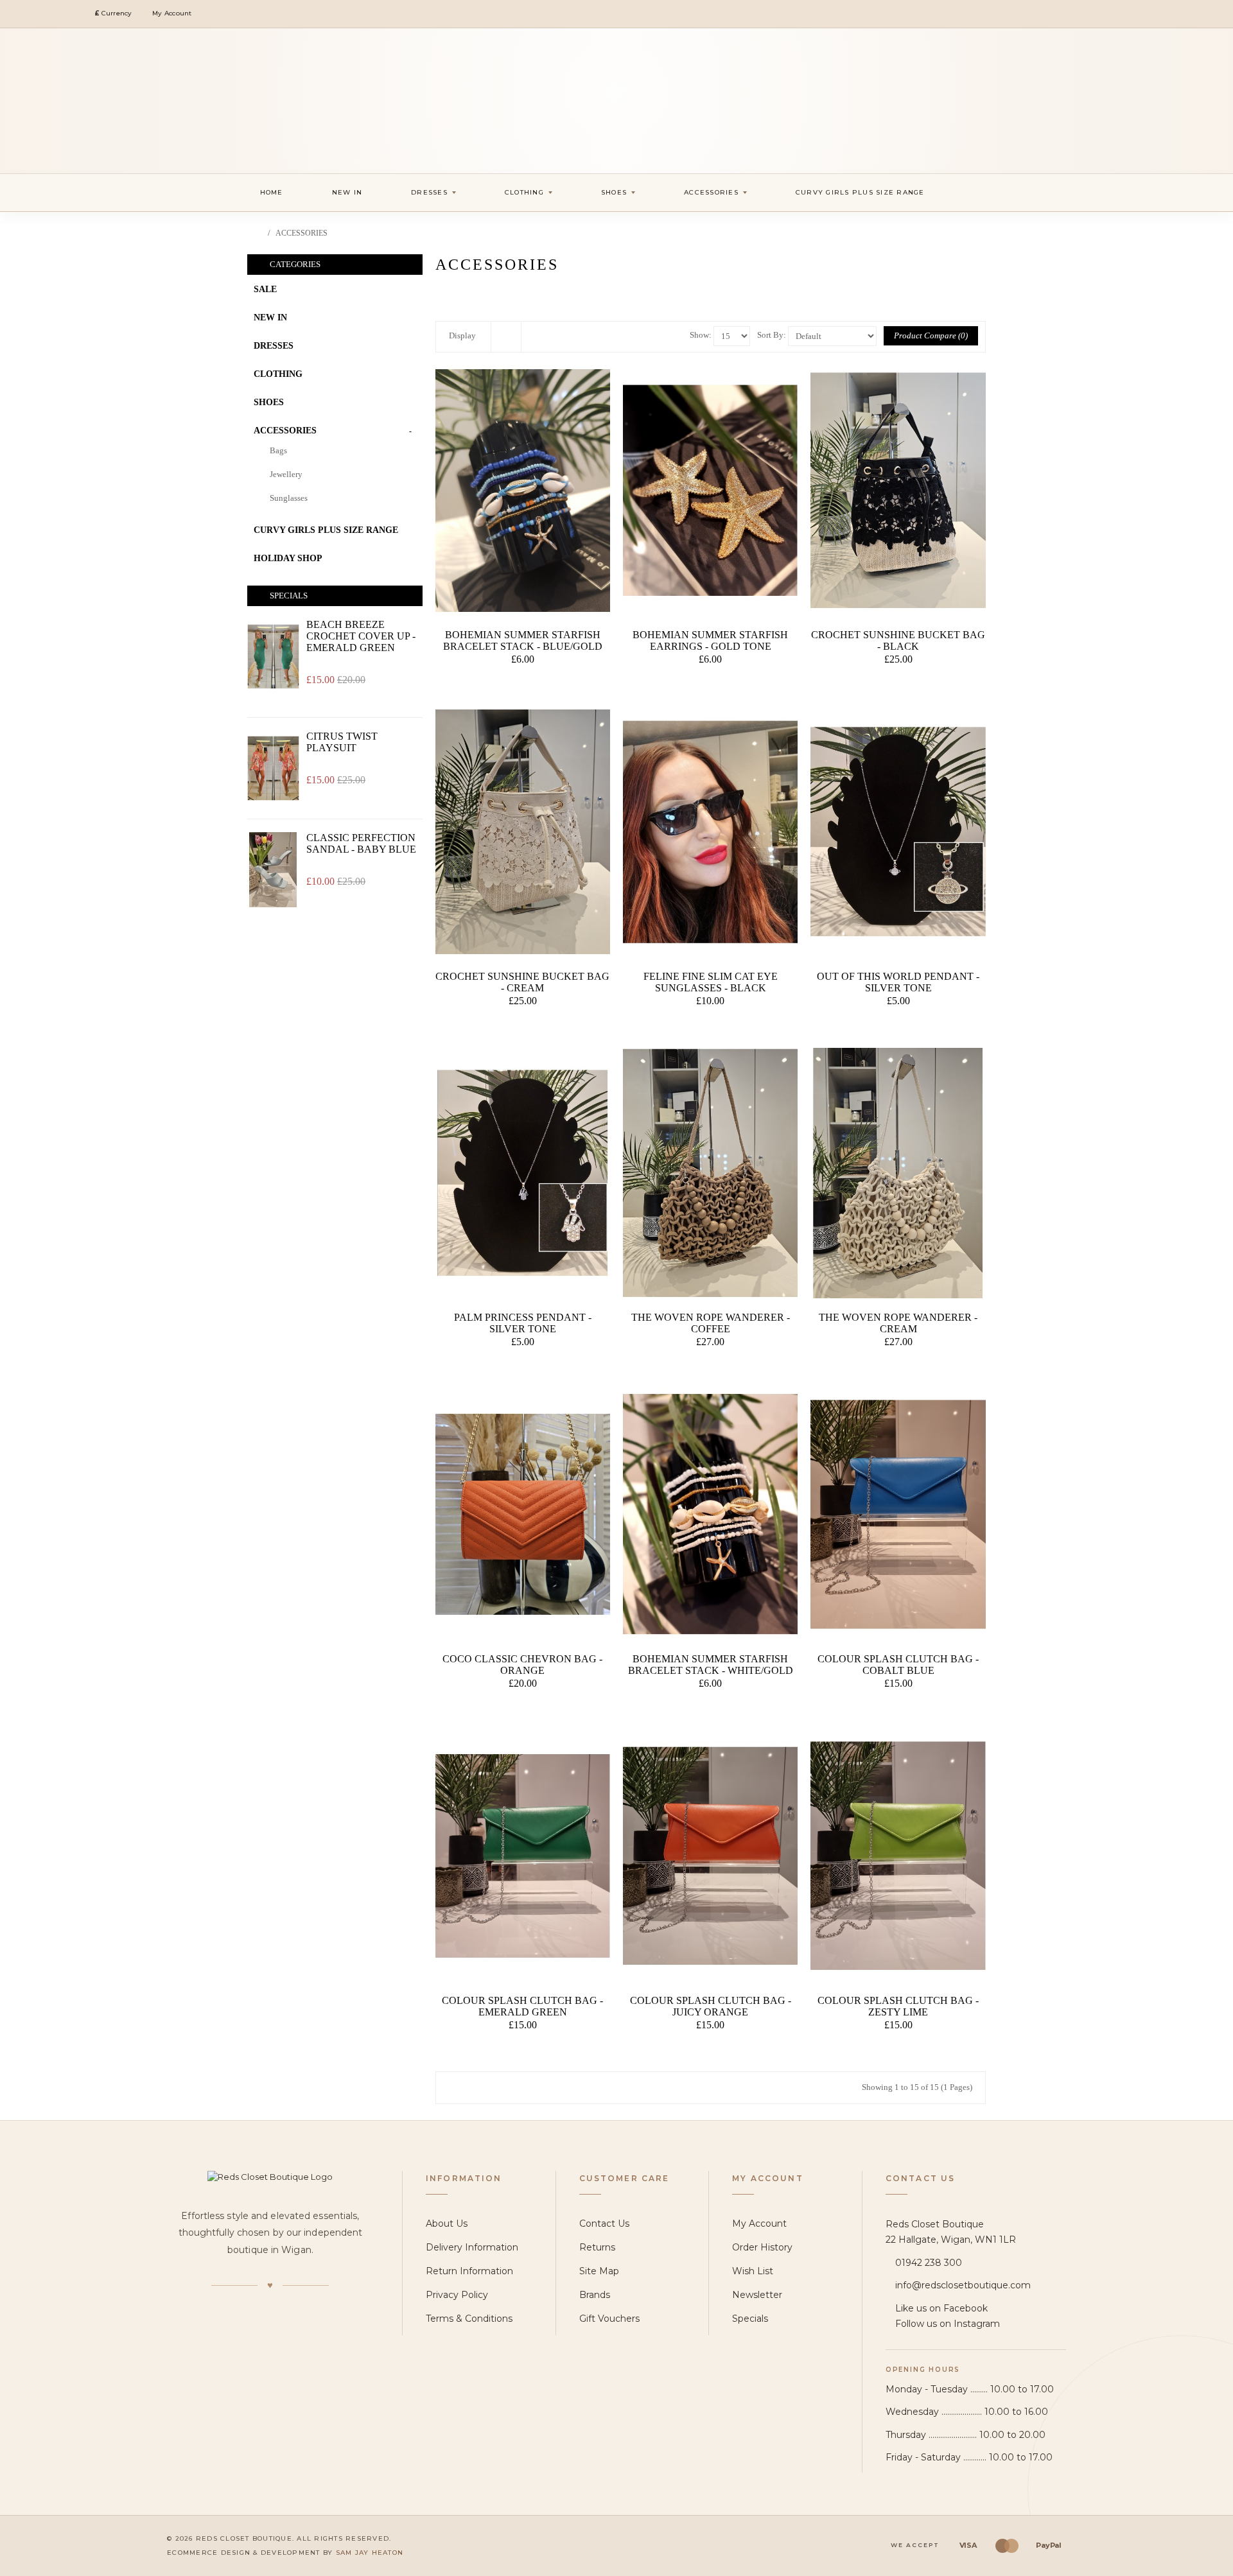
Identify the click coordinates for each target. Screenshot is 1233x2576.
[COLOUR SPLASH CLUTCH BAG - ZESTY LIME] (898, 1856)
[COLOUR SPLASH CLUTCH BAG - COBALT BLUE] (898, 1514)
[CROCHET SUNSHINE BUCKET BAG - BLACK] (898, 491)
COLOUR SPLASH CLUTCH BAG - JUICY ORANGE (711, 2006)
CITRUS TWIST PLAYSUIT (342, 742)
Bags (278, 450)
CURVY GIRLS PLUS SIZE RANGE (326, 530)
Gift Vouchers (609, 2319)
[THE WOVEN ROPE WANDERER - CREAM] (898, 1173)
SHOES (269, 402)
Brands (595, 2295)
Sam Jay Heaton (370, 2553)
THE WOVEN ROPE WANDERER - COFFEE (711, 1323)
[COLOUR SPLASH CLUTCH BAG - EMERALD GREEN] (523, 1856)
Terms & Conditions (469, 2319)
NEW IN (270, 318)
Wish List (753, 2271)
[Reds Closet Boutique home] (270, 2177)
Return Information (469, 2271)
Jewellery (286, 474)
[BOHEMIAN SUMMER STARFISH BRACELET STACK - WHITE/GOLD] (710, 1514)
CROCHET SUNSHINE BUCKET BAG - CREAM (522, 982)
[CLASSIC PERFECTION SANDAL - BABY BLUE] (273, 870)
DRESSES (274, 346)
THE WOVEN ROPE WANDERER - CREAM (898, 1323)
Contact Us (604, 2224)
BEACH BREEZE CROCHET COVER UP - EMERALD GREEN (361, 636)
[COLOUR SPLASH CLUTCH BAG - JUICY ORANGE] (710, 1856)
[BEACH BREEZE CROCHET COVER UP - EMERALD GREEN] (273, 657)
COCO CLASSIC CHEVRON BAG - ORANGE (522, 1665)
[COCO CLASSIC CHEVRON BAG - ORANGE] (523, 1514)
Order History (762, 2247)
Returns (597, 2247)
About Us (447, 2224)
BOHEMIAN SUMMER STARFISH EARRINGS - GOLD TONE (710, 640)
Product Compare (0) (931, 335)
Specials (750, 2319)
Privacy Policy (457, 2295)
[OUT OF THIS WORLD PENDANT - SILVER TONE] (898, 832)
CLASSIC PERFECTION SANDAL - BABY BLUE (361, 843)
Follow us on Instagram (948, 2324)
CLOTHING (278, 374)
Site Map (599, 2271)
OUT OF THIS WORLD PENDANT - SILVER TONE (898, 982)
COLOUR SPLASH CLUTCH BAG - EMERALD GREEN (522, 2006)
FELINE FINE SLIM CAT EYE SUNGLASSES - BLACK (711, 982)
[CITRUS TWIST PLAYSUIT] (273, 768)
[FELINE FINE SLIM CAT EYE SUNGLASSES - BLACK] (710, 832)
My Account (759, 2224)
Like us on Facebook (941, 2308)
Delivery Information (472, 2247)
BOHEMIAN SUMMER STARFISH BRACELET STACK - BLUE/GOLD (523, 640)
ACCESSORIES (302, 233)
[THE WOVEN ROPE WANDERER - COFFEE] (710, 1173)
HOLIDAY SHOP (288, 558)
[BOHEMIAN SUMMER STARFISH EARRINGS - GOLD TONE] (710, 491)
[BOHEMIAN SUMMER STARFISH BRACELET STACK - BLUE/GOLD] (523, 491)
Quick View (525, 686)
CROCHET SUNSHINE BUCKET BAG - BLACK (898, 640)
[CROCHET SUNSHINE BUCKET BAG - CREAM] (523, 832)
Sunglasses (289, 498)
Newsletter (757, 2295)
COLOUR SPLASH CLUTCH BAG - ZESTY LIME (898, 2006)
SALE (265, 289)
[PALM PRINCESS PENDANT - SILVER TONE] (523, 1173)
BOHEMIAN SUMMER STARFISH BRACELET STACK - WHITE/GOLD (711, 1665)
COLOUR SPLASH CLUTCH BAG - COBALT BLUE (898, 1665)
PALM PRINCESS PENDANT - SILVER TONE (523, 1323)
